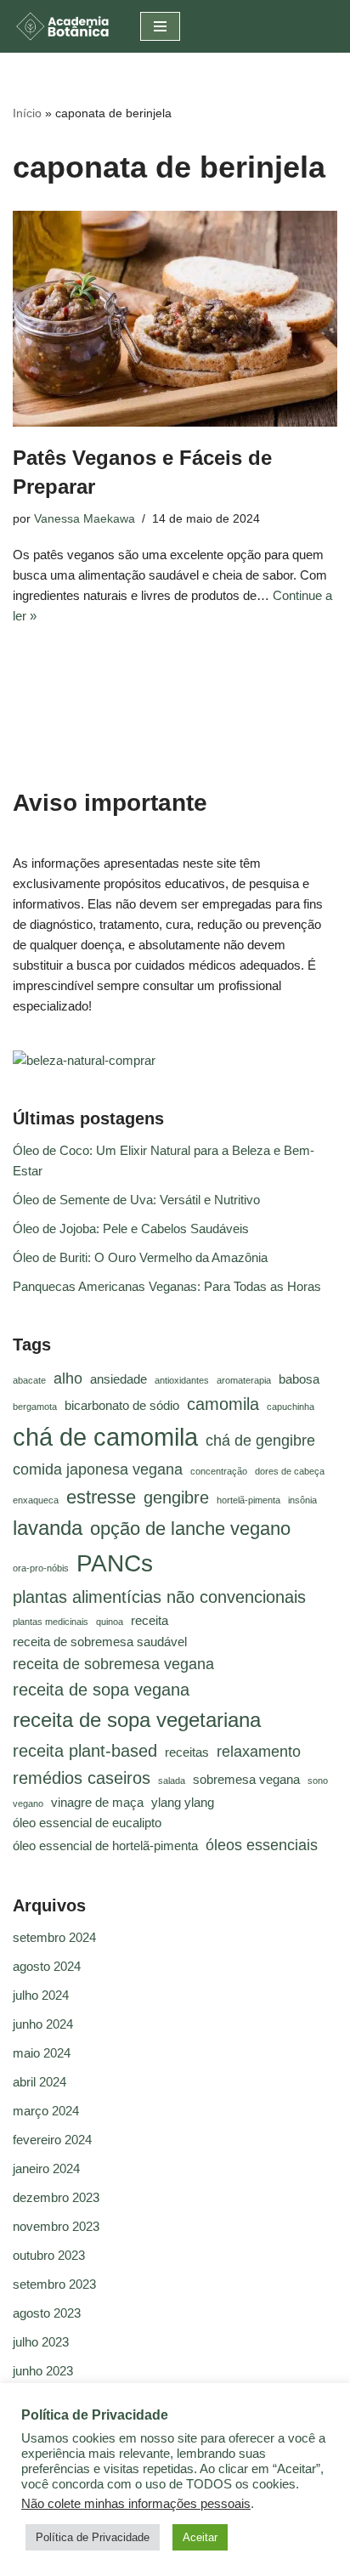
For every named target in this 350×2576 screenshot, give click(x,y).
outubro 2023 (49, 2255)
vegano (28, 1803)
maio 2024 (42, 2053)
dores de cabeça (290, 1471)
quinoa (110, 1622)
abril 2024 (40, 2082)
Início (27, 113)
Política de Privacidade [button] (93, 2537)
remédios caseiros (82, 1778)
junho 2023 (43, 2371)
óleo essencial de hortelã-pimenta (105, 1846)
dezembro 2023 (56, 2197)
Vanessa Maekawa (85, 519)
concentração (219, 1471)
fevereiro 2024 (52, 2140)
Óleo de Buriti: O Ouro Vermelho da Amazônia (140, 1257)
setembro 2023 (54, 2284)
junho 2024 (43, 2024)
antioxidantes (182, 1380)
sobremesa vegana (246, 1780)
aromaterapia (244, 1380)
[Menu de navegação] (160, 26)
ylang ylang (183, 1803)
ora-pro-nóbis (41, 1568)
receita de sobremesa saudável (100, 1642)
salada (172, 1781)
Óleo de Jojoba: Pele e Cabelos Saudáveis (131, 1229)
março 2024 (46, 2111)
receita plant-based (85, 1751)
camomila (223, 1404)
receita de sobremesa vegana (113, 1664)
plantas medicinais (51, 1622)
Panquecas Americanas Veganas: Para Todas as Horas (167, 1286)
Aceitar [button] (200, 2537)
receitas (187, 1752)
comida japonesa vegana (98, 1469)
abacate (29, 1380)
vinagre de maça (97, 1803)
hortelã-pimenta (248, 1500)
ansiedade (119, 1379)
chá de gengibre (260, 1441)
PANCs (115, 1563)
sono (318, 1781)
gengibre (176, 1497)
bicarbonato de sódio (122, 1406)
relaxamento (259, 1752)
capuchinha (291, 1407)
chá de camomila (105, 1437)
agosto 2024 (47, 1966)
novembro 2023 (56, 2226)
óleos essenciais (262, 1845)
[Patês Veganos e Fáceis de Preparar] (175, 319)
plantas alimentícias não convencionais (159, 1597)
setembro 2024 (54, 1937)
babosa (299, 1379)
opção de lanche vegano (190, 1529)
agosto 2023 (47, 2313)
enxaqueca (36, 1500)
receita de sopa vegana (101, 1690)
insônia (302, 1500)
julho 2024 (41, 1995)
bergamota (35, 1407)
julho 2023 (41, 2342)
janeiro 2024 (46, 2168)
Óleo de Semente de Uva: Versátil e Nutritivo (136, 1200)
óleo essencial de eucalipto (87, 1823)
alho (68, 1379)
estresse (101, 1497)
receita (150, 1621)
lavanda (48, 1528)
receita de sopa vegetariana (137, 1720)
